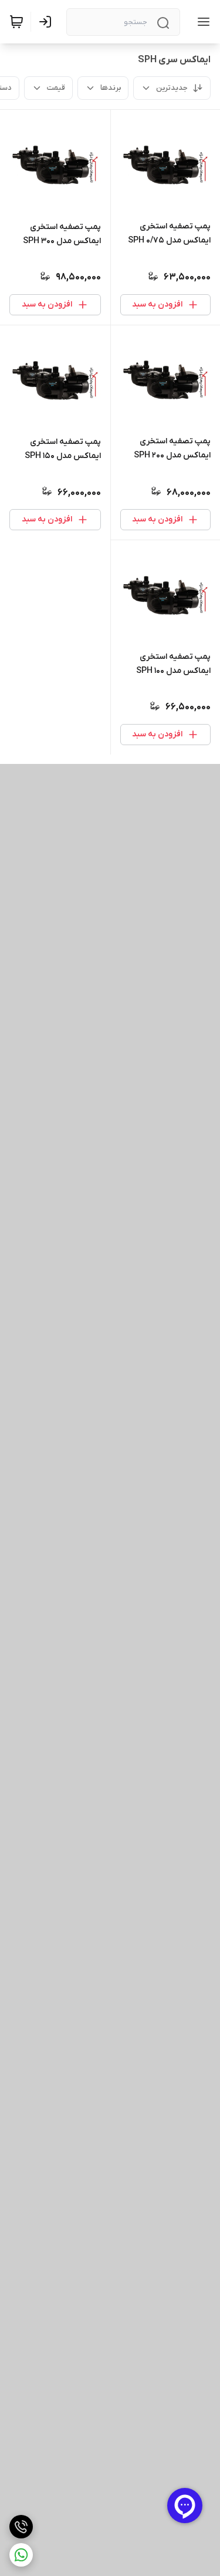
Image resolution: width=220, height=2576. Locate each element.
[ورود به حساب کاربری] (48, 22)
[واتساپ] (21, 2555)
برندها (111, 88)
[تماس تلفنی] (21, 2527)
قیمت (56, 88)
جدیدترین (172, 88)
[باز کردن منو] (201, 22)
